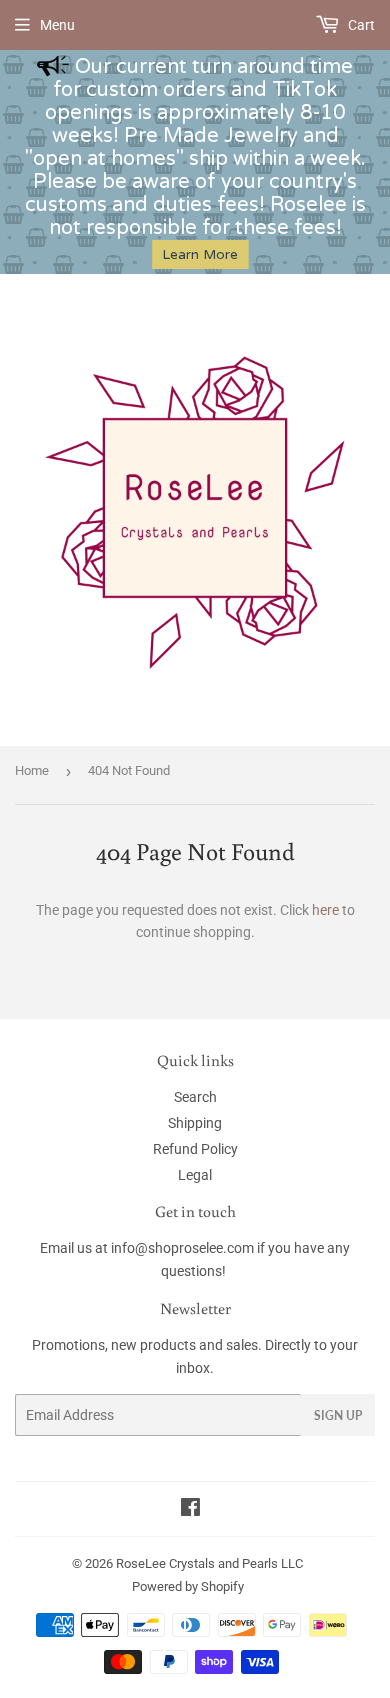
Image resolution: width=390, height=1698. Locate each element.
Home (32, 770)
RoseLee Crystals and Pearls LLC (209, 1563)
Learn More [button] (200, 254)
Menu (57, 25)
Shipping (195, 1123)
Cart (360, 25)
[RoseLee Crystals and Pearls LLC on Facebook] (190, 1510)
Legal (195, 1175)
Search (195, 1097)
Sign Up (338, 1415)
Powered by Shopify (188, 1586)
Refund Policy (195, 1149)
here (325, 910)
